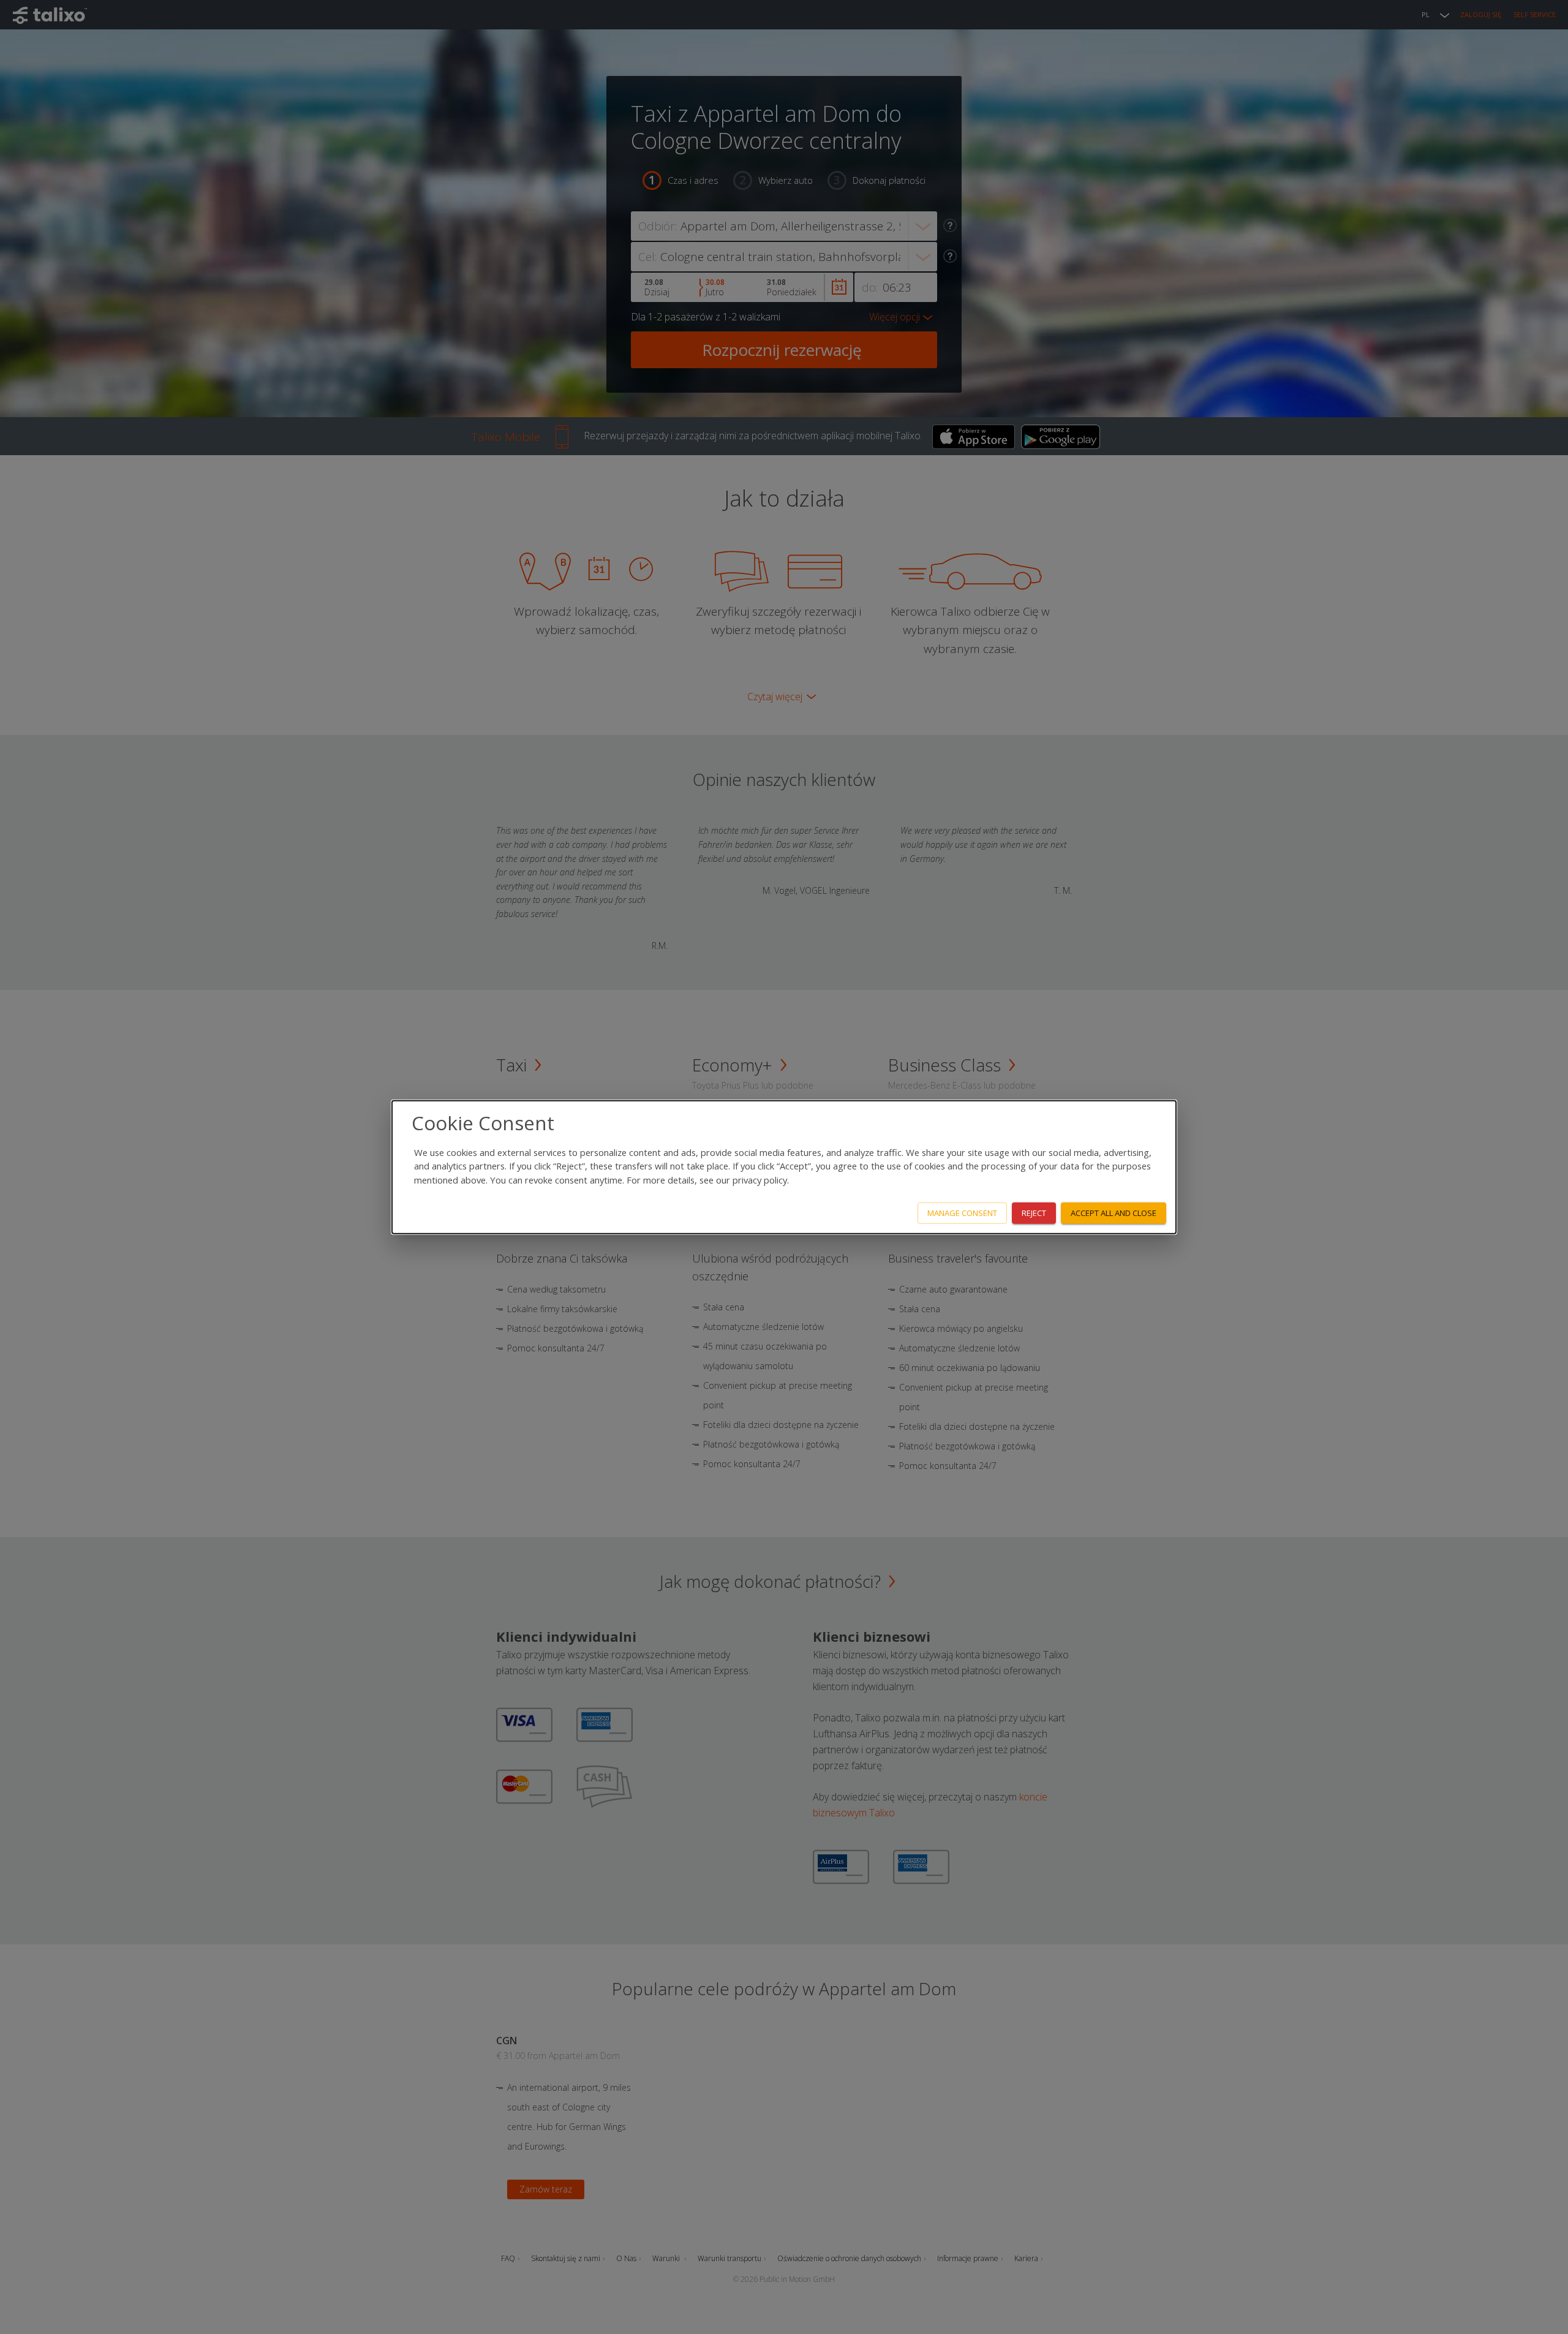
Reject (1034, 1213)
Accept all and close (1114, 1213)
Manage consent (962, 1213)
